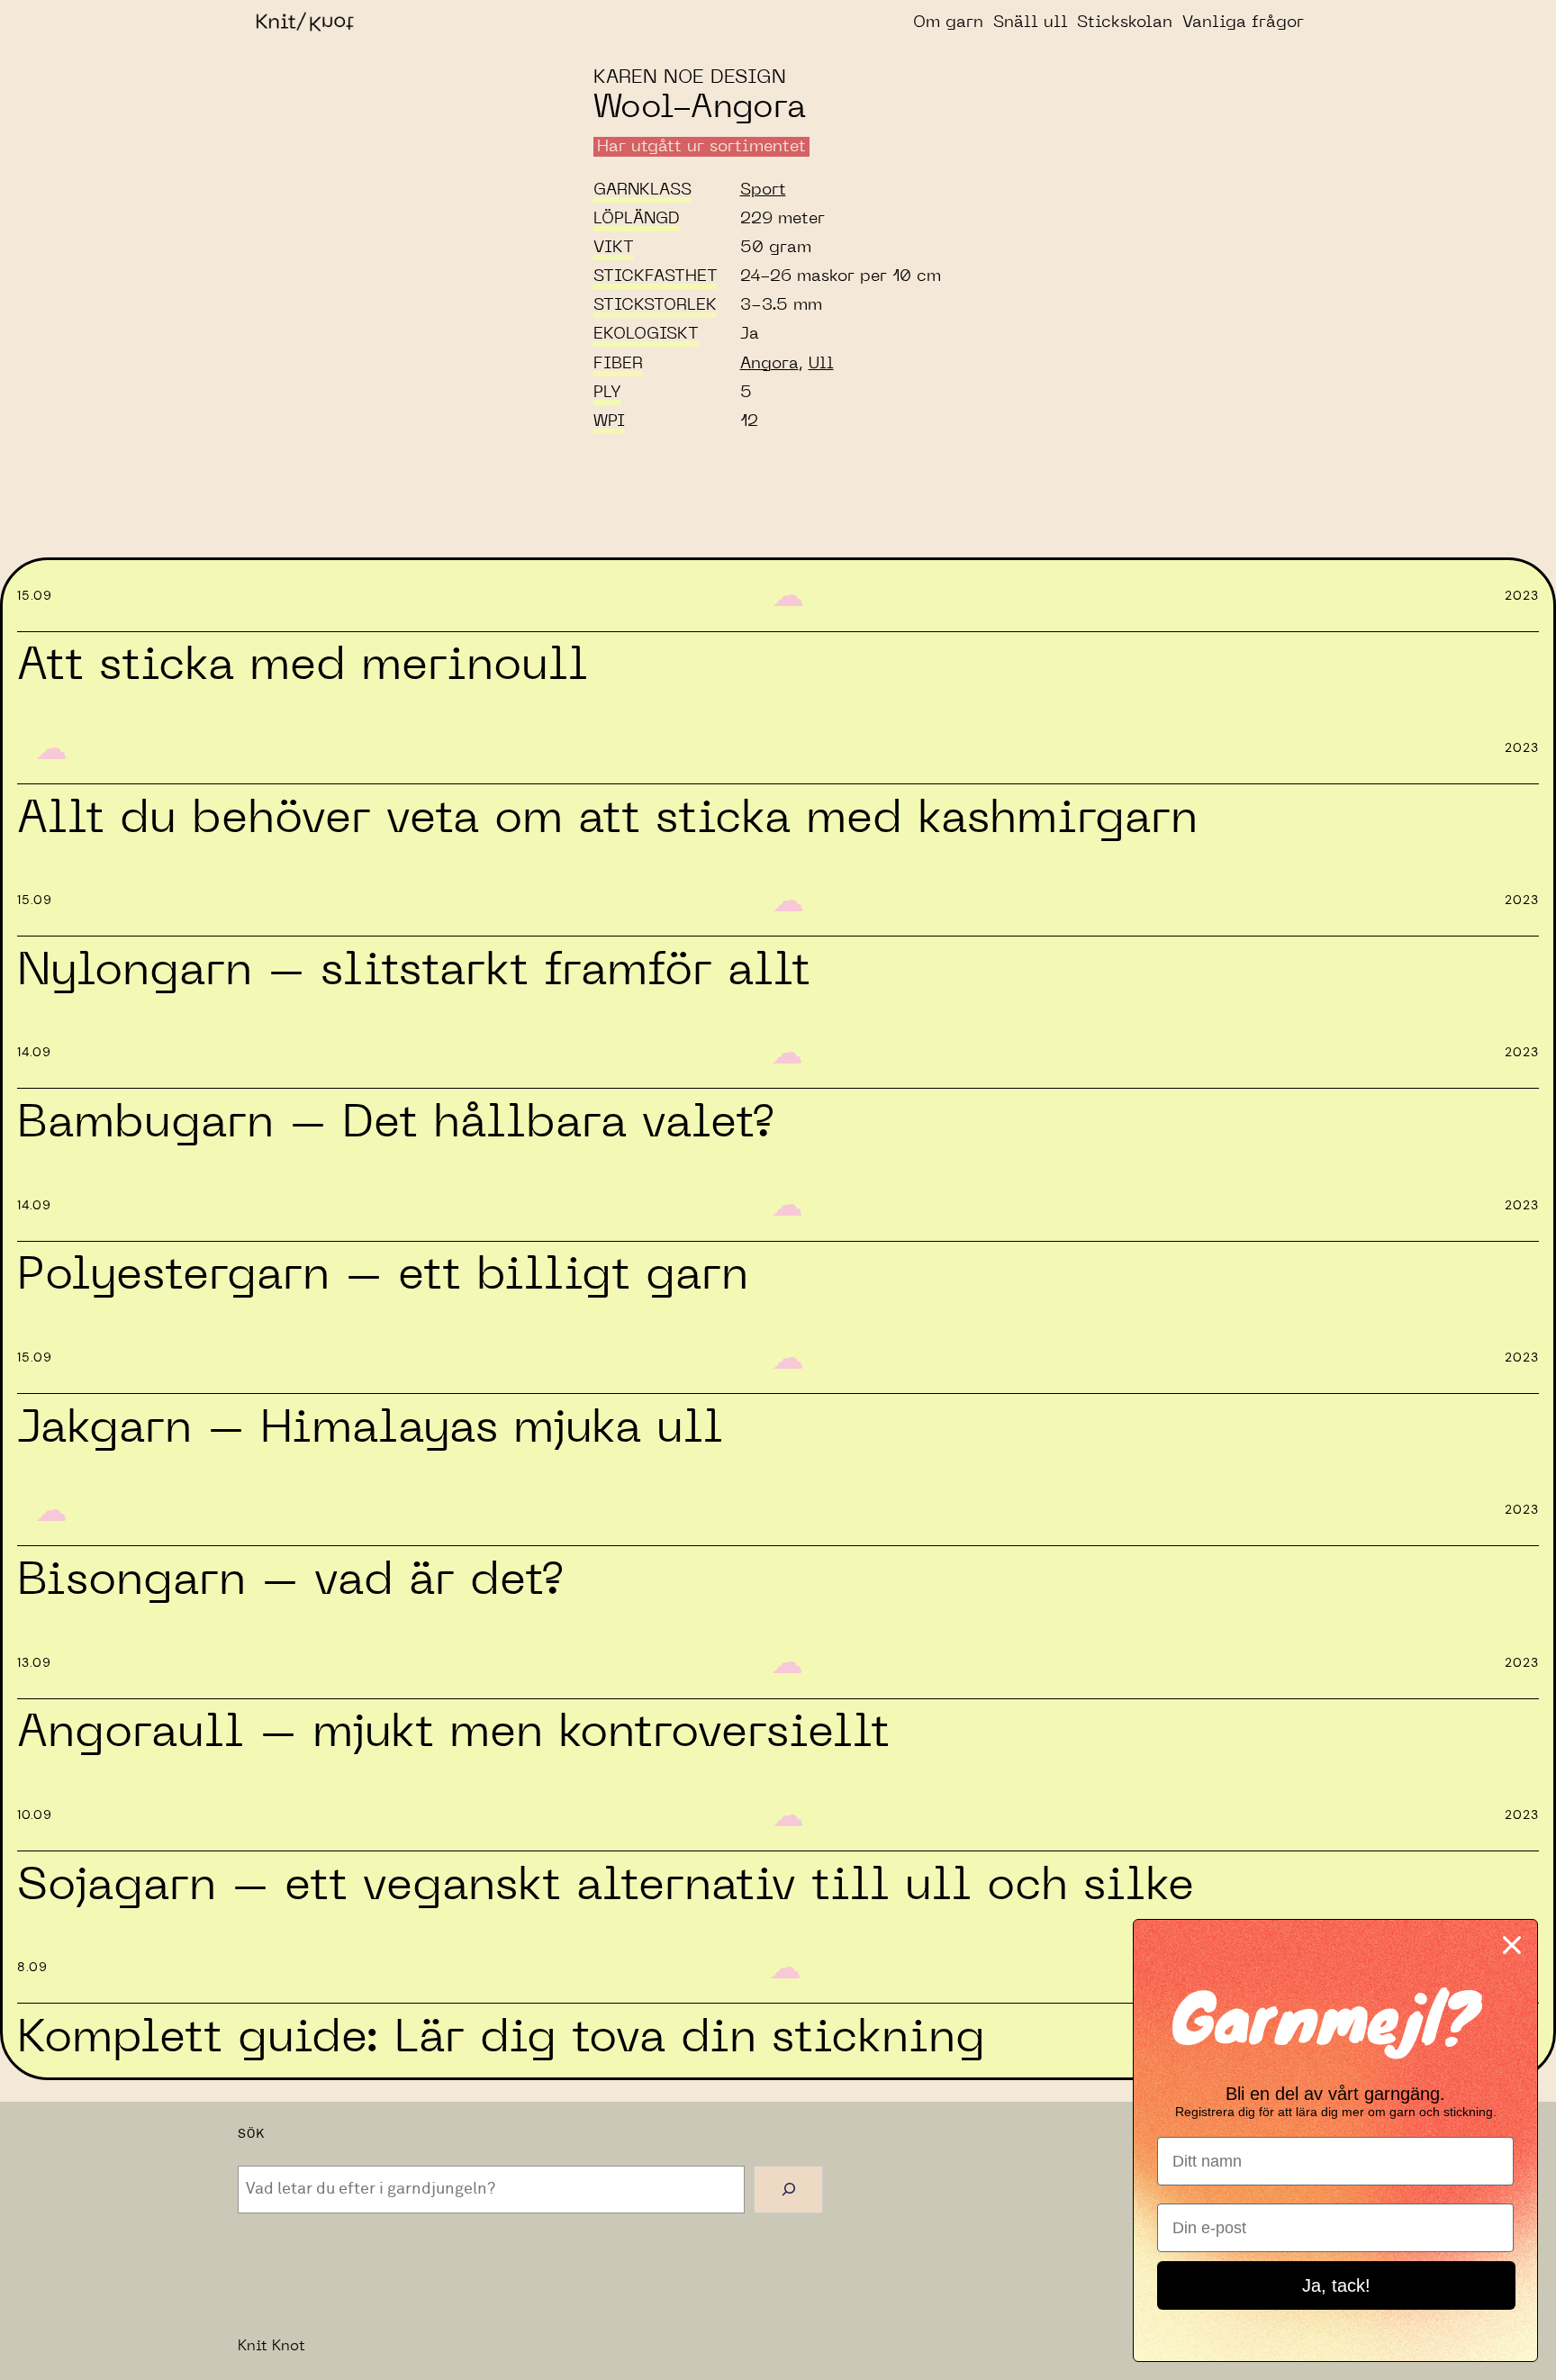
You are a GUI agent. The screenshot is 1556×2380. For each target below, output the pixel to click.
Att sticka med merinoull (303, 665)
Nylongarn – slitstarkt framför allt (414, 971)
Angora (769, 364)
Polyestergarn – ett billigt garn (383, 1275)
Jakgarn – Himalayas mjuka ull (370, 1428)
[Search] (788, 2190)
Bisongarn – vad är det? (289, 1580)
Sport (763, 190)
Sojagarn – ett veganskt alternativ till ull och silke (606, 1886)
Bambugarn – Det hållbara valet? (395, 1123)
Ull (821, 364)
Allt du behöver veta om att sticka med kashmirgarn (607, 819)
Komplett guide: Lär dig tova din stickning (501, 2038)
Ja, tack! (1336, 2285)
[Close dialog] (1512, 1945)
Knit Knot (271, 2346)
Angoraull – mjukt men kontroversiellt (453, 1733)
